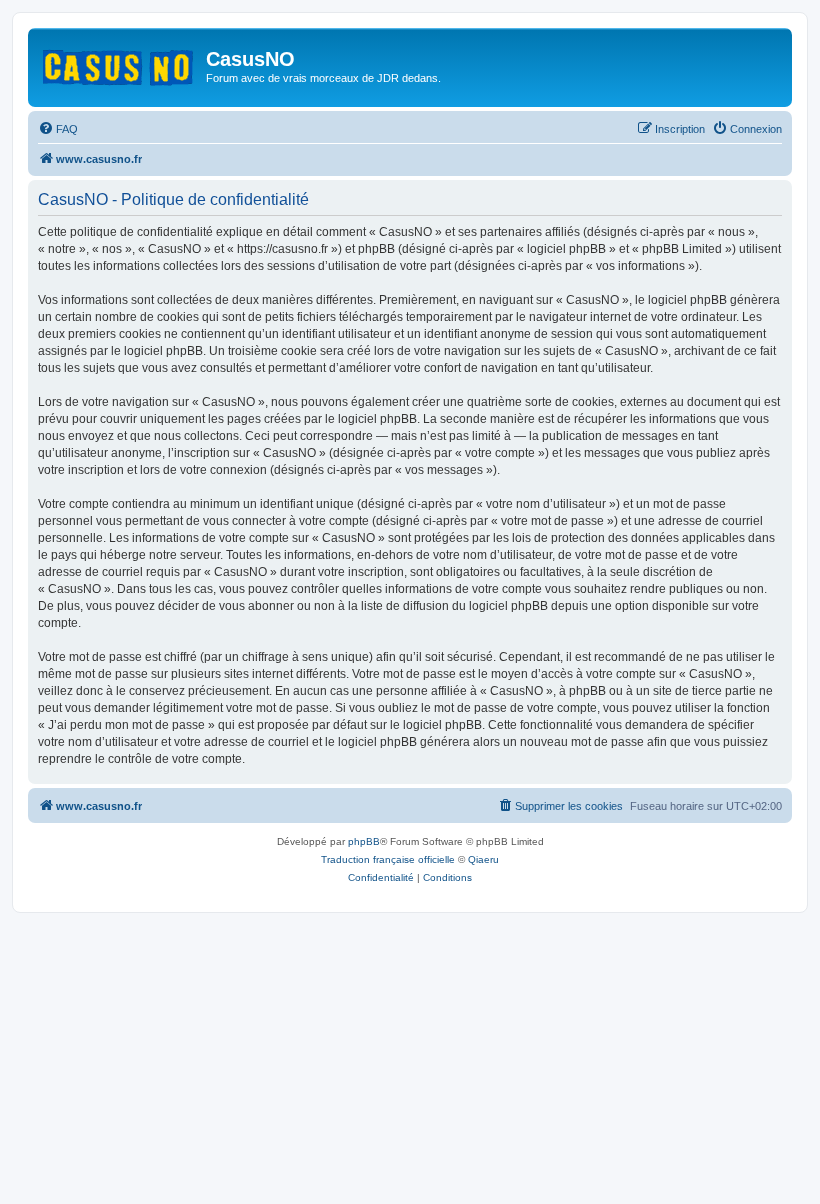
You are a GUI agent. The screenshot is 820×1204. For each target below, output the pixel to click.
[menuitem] (58, 129)
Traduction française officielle (388, 859)
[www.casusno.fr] (119, 64)
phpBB (364, 841)
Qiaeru (483, 859)
